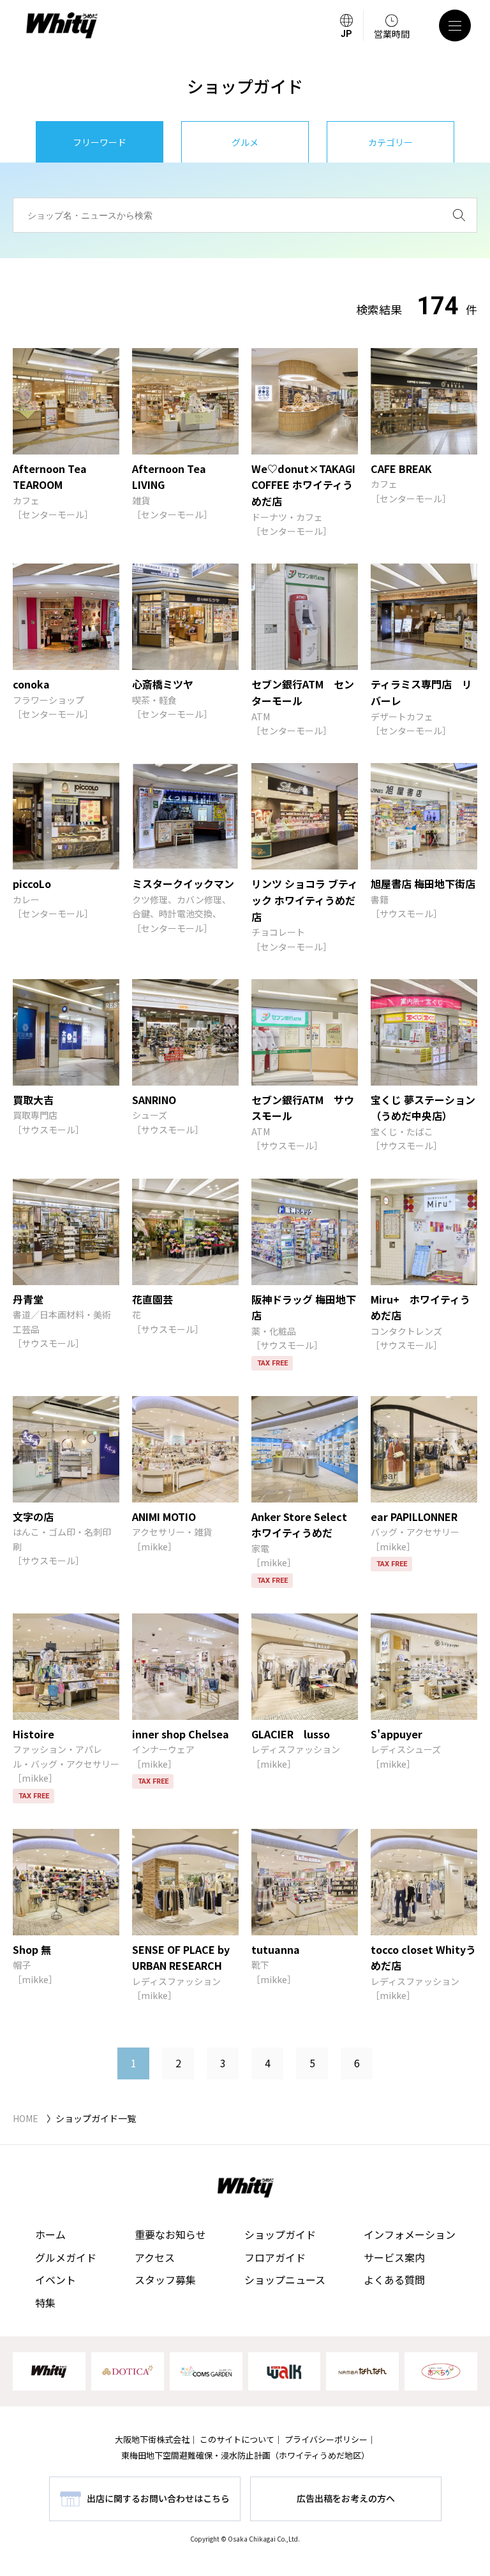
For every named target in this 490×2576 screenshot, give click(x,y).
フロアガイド (275, 2257)
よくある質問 (394, 2280)
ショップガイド (280, 2234)
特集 (45, 2303)
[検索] (459, 215)
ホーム (50, 2234)
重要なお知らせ (170, 2234)
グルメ (245, 142)
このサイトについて (237, 2439)
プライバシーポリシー (326, 2439)
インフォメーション (410, 2234)
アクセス (155, 2257)
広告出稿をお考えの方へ (346, 2498)
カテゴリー (390, 142)
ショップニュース (285, 2280)
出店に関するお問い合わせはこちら (158, 2498)
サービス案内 (394, 2257)
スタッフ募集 (165, 2280)
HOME (26, 2118)
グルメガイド (66, 2257)
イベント (56, 2280)
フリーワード (100, 142)
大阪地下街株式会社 (152, 2439)
